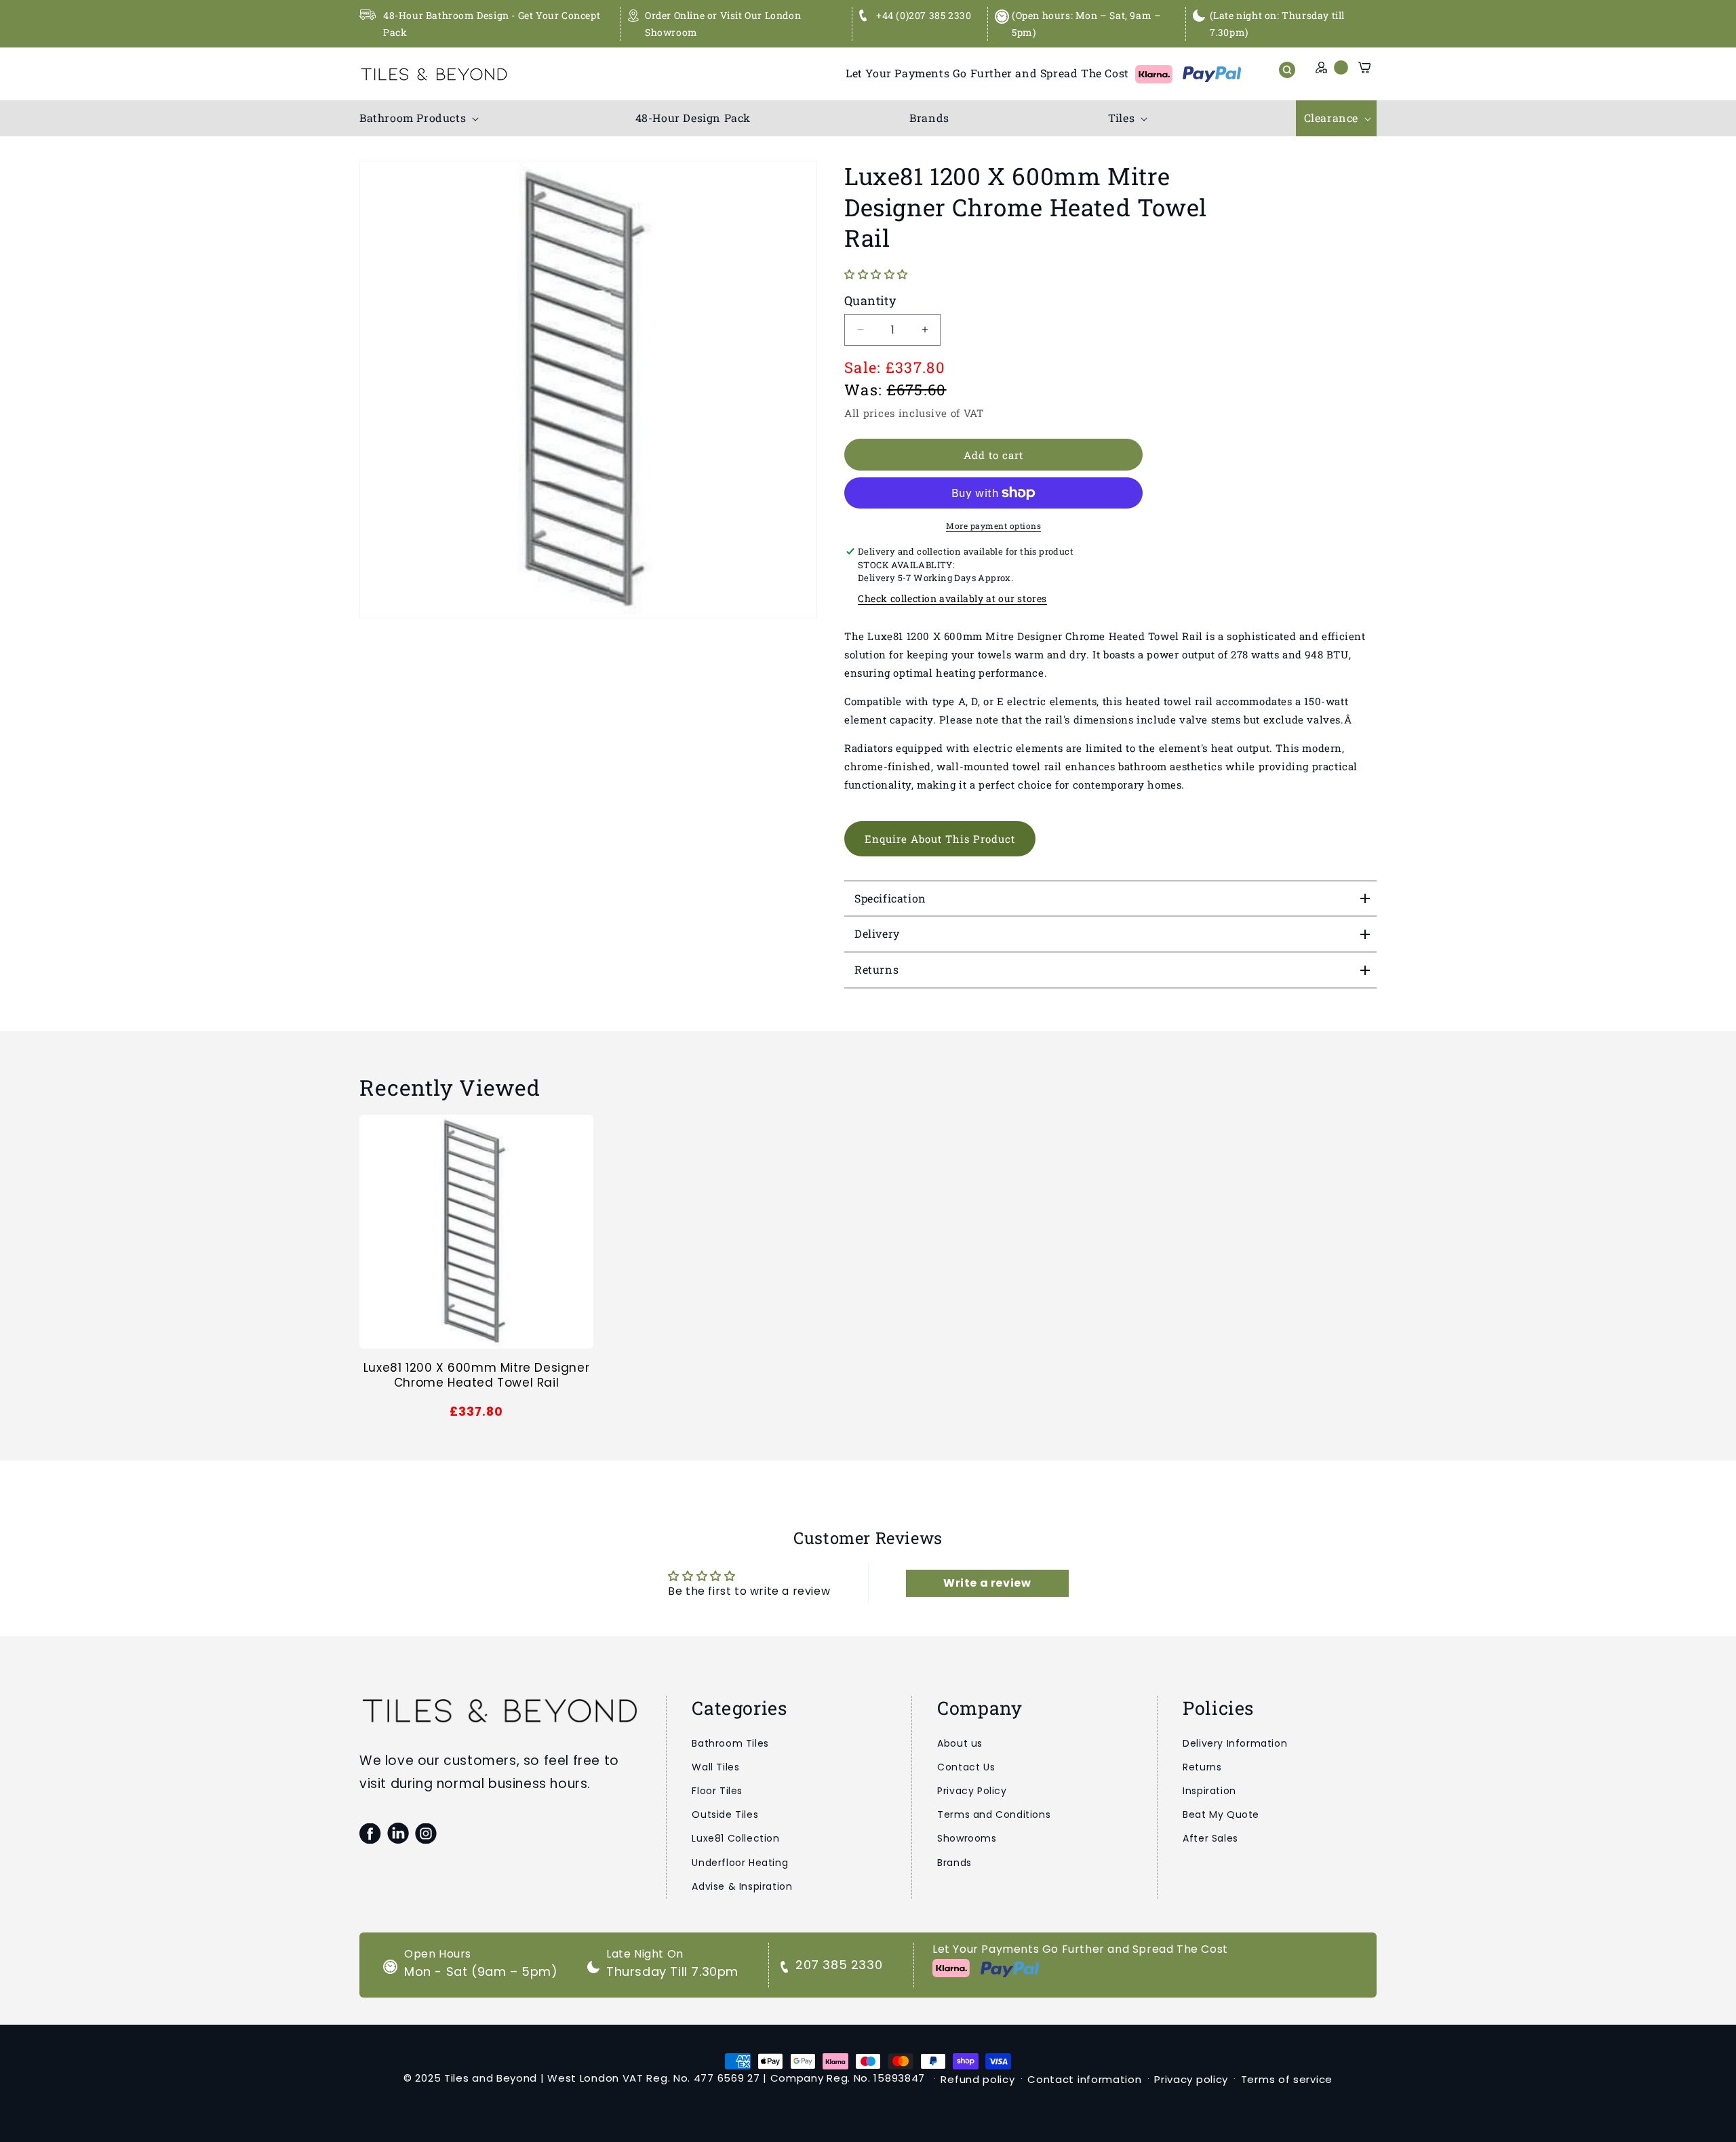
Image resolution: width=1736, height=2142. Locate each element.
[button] (418, 118)
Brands (954, 1863)
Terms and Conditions (994, 1814)
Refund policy (978, 2079)
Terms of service (1287, 2079)
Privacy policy (1191, 2079)
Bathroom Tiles (730, 1743)
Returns (1202, 1767)
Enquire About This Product (940, 839)
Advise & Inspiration (742, 1886)
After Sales (1210, 1838)
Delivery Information (1235, 1743)
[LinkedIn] (398, 1833)
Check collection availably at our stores (952, 598)
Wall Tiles (715, 1767)
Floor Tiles (717, 1791)
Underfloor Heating (740, 1863)
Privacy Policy (972, 1791)
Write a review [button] (987, 1583)
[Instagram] (426, 1833)
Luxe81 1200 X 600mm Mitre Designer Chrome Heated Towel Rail (476, 1375)
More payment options (993, 525)
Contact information (1084, 2079)
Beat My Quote (1221, 1814)
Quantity (870, 300)
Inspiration (1209, 1791)
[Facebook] (370, 1833)
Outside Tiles (725, 1814)
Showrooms (967, 1838)
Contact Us (966, 1767)
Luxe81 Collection (735, 1838)
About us (960, 1743)
